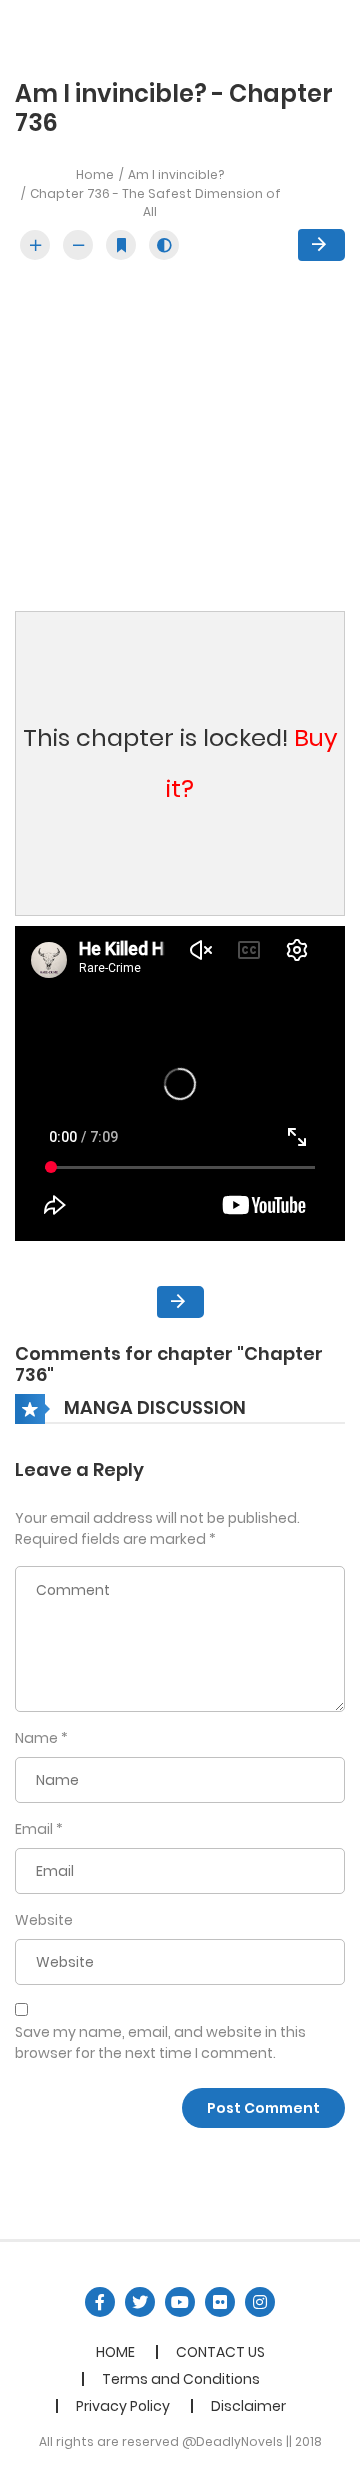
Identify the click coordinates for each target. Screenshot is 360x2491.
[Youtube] (180, 2302)
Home (95, 174)
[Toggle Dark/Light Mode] (164, 245)
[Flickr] (220, 2302)
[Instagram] (260, 2302)
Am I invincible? (176, 174)
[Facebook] (100, 2302)
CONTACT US (220, 2352)
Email (34, 1829)
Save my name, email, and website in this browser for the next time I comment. (160, 2042)
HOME (115, 2352)
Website (44, 1920)
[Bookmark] (121, 245)
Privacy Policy (123, 2406)
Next (321, 245)
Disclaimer (248, 2406)
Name (36, 1738)
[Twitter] (140, 2302)
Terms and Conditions (181, 2379)
